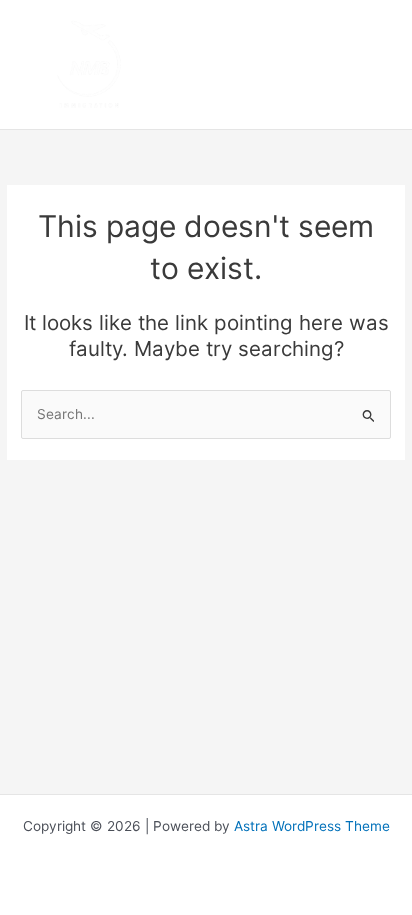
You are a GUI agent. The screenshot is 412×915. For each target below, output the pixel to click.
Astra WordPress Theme (312, 826)
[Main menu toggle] (372, 64)
